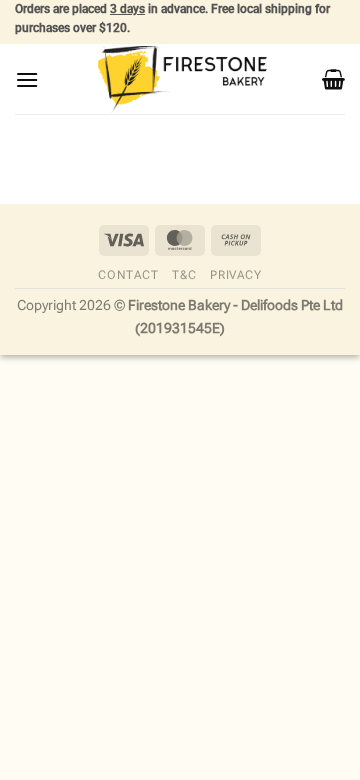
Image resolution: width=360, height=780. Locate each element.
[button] (27, 79)
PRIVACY (235, 275)
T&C (184, 275)
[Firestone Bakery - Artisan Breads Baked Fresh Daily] (180, 79)
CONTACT (128, 275)
